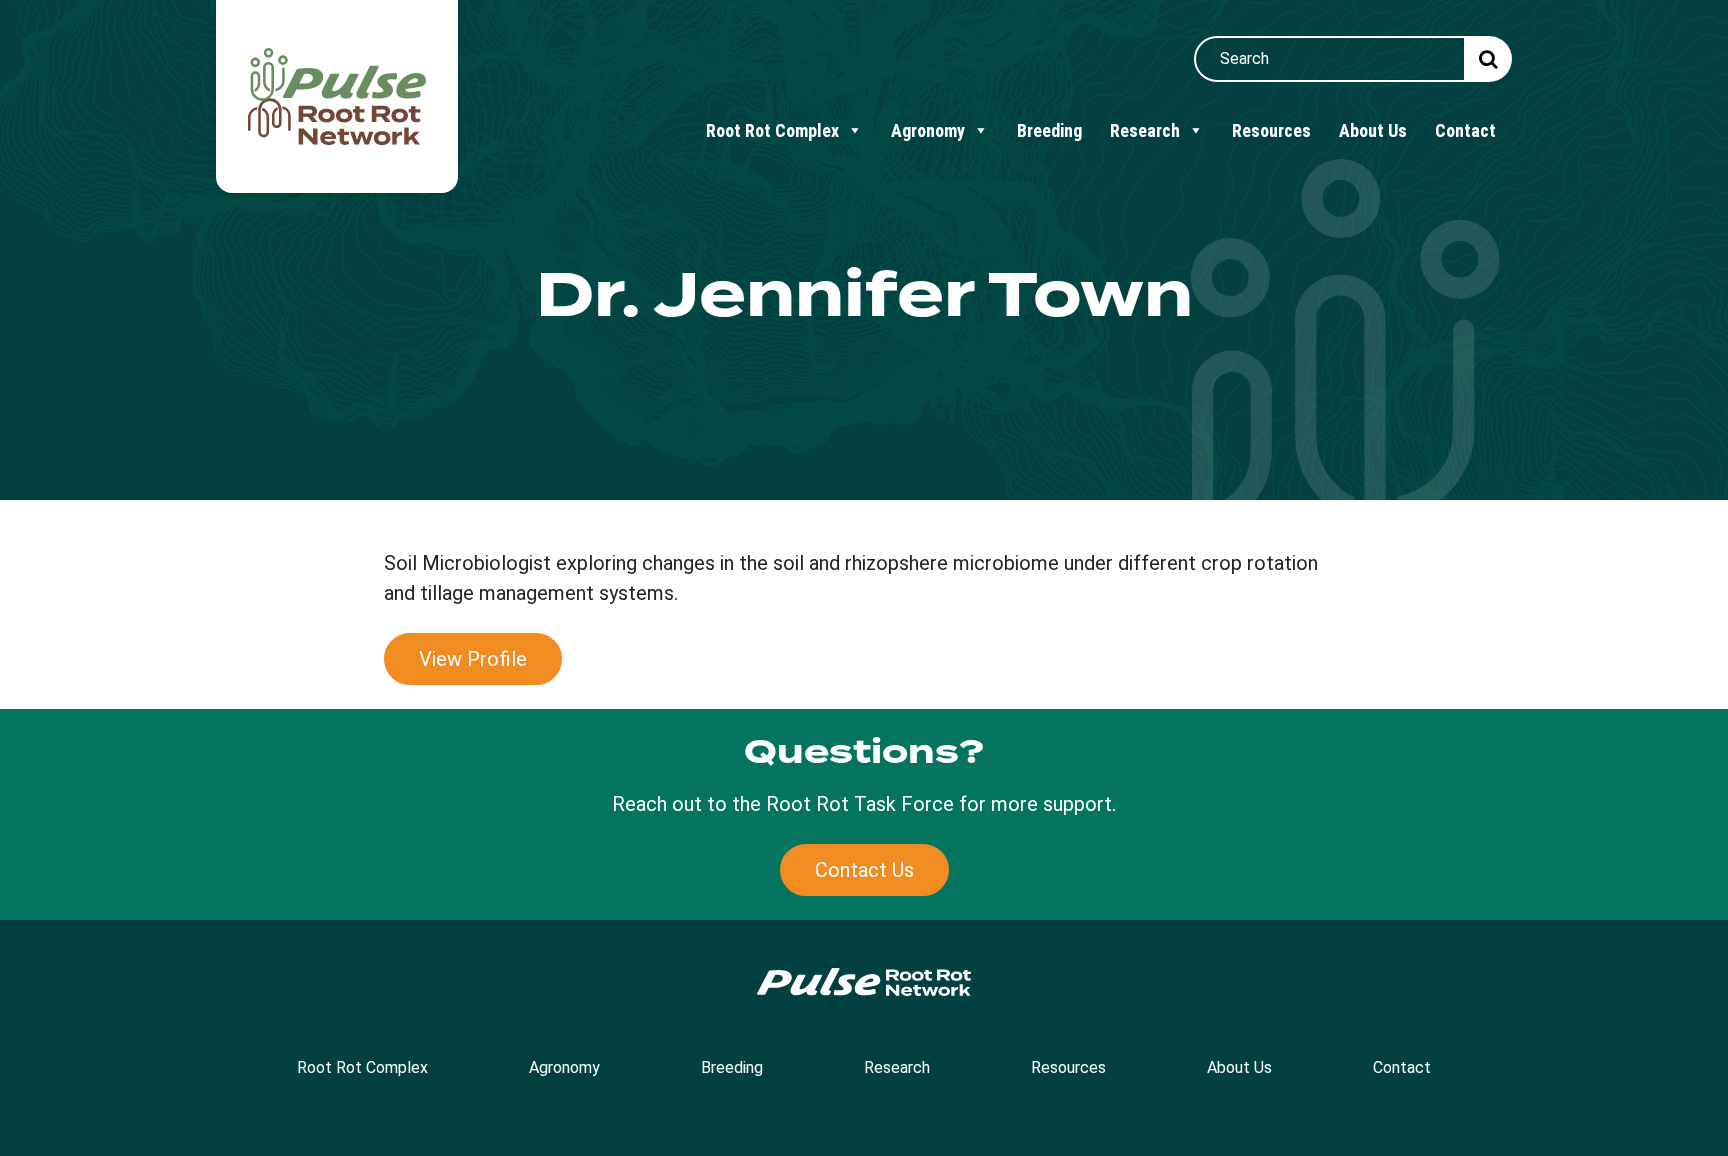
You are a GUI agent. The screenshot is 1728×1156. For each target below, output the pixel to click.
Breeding (1049, 130)
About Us (1373, 130)
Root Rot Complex (772, 130)
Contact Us (864, 870)
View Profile (473, 659)
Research (1145, 130)
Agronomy (928, 130)
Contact (1465, 130)
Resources (1271, 130)
